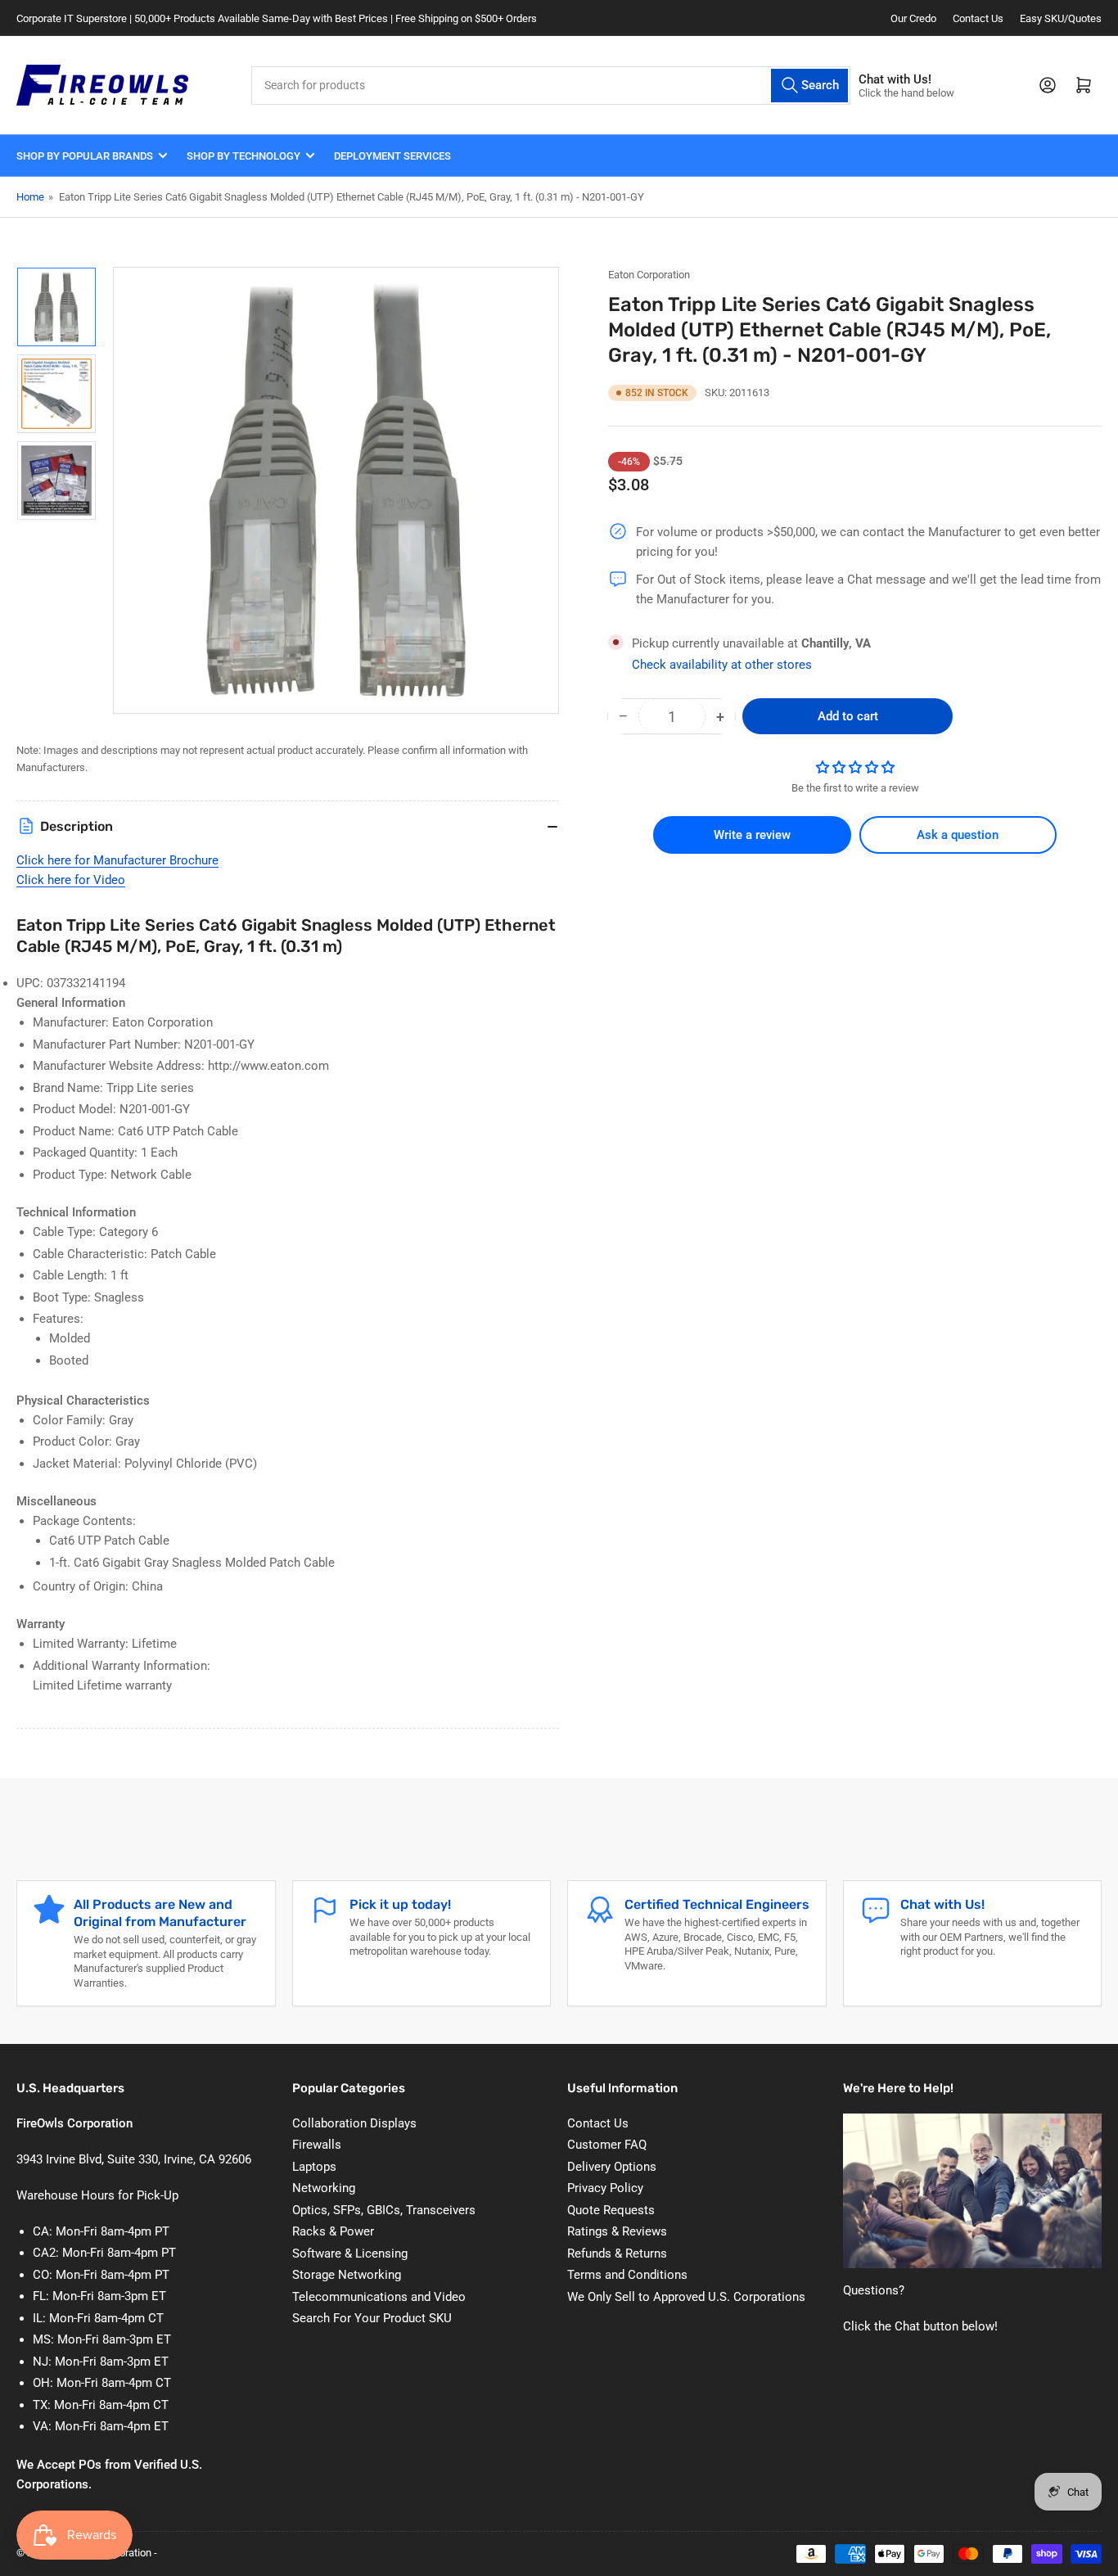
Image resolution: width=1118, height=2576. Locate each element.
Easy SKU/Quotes (1061, 18)
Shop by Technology (243, 156)
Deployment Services (392, 156)
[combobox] (551, 86)
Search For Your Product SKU (372, 2318)
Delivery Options (612, 2167)
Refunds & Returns (617, 2253)
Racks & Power (333, 2231)
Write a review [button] (752, 835)
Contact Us (978, 18)
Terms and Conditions (627, 2275)
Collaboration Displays (354, 2123)
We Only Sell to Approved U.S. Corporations (686, 2297)
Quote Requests (611, 2210)
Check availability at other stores (722, 665)
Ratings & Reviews (617, 2231)
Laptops (314, 2167)
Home (30, 197)
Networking (324, 2188)
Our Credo (913, 18)
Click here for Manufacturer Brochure (117, 860)
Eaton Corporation (649, 275)
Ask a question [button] (958, 835)
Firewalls (317, 2145)
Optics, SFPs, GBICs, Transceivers (384, 2210)
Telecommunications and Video (379, 2297)
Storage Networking (347, 2275)
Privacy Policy (605, 2188)
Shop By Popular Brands (85, 156)
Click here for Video (71, 880)
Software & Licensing (350, 2253)
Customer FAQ (607, 2145)
